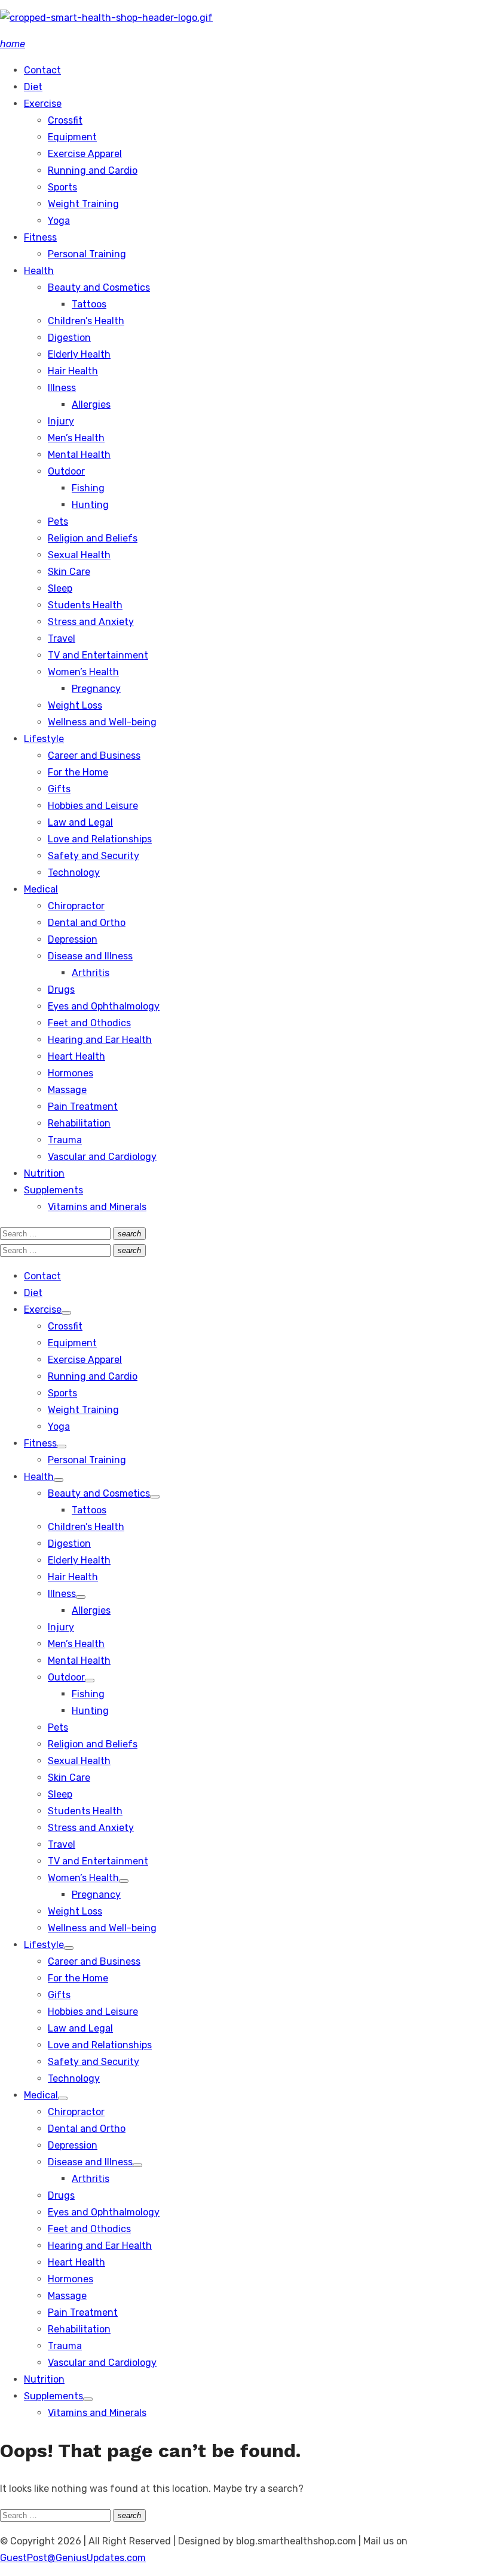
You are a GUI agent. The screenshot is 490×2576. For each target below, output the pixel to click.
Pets (58, 521)
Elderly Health (79, 354)
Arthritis (91, 973)
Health (39, 271)
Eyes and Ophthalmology (104, 1006)
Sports (62, 187)
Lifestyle (44, 739)
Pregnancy (96, 689)
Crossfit (65, 120)
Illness (62, 388)
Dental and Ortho (87, 923)
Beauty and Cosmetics (99, 287)
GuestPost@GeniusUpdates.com (73, 2558)
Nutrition (44, 1173)
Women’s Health (83, 672)
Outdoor (66, 471)
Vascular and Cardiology (102, 1157)
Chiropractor (76, 906)
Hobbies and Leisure (93, 806)
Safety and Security (94, 856)
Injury (61, 421)
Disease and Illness (90, 956)
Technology (74, 872)
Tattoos (89, 304)
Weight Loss (75, 705)
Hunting (90, 505)
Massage (67, 1090)
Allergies (91, 404)
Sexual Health (79, 555)
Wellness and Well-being (102, 722)
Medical (41, 889)
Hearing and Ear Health (100, 1040)
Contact (42, 70)
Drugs (61, 990)
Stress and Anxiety (91, 622)
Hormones (71, 1073)
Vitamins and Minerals (97, 1207)
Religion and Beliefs (93, 538)
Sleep (60, 588)
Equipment (72, 137)
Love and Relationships (100, 839)
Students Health (85, 605)
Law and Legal (80, 822)
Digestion (69, 338)
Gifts (59, 789)
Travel (62, 638)
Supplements (53, 1190)
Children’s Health (86, 321)
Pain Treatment (83, 1107)
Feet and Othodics (89, 1023)
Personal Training (87, 254)
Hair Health (73, 371)
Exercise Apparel (85, 154)
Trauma (65, 1140)
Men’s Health (76, 438)
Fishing (88, 488)
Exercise (43, 104)
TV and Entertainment (98, 655)
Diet (33, 87)
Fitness (40, 237)
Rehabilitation (79, 1123)
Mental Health (79, 455)
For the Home (78, 772)
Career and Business (94, 755)
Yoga (59, 221)
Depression (73, 939)
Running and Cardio (93, 170)
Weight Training (83, 204)
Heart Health (76, 1056)
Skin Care (69, 572)
